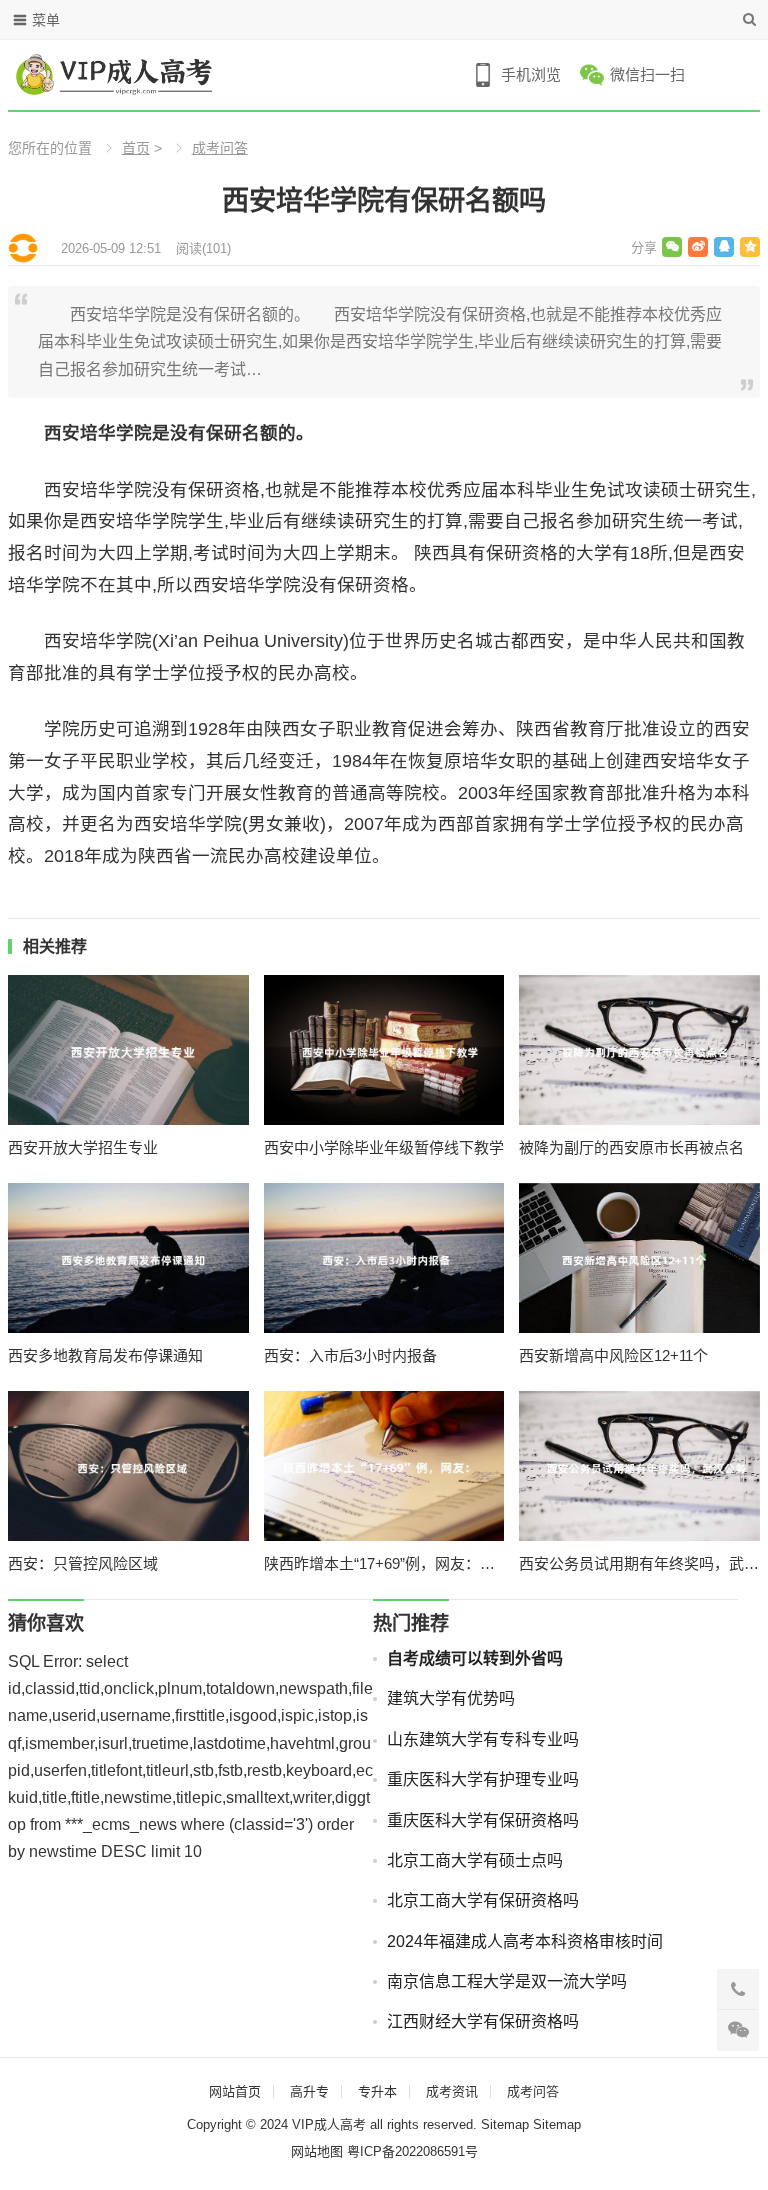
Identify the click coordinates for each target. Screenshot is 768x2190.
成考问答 (220, 148)
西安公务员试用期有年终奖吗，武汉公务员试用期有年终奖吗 (639, 1563)
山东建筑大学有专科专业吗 (483, 1739)
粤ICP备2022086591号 (412, 2151)
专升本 (377, 2091)
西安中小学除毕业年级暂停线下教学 (384, 1147)
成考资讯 (452, 2091)
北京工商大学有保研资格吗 (483, 1900)
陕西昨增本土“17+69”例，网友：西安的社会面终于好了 (384, 1563)
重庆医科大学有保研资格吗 (483, 1820)
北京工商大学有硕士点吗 (475, 1860)
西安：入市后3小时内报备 (350, 1355)
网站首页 (235, 2091)
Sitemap (505, 2124)
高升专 (309, 2091)
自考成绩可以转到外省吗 (475, 1658)
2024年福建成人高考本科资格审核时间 (525, 1941)
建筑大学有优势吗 (451, 1698)
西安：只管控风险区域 (83, 1563)
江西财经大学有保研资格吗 (483, 2021)
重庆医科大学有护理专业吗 (483, 1779)
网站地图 (317, 2151)
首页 (136, 148)
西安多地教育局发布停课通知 (105, 1355)
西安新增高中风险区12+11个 (613, 1355)
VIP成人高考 (329, 2124)
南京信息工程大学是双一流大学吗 (507, 1981)
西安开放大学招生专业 (83, 1147)
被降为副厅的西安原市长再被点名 (631, 1147)
